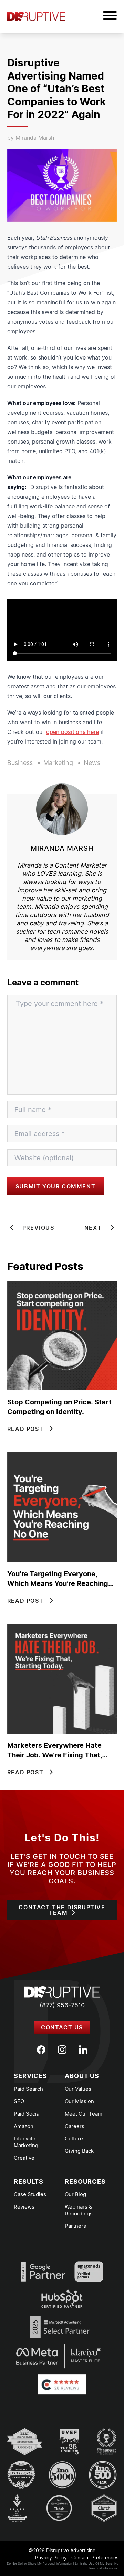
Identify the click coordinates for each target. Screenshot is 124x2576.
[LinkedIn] (83, 2050)
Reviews (24, 2207)
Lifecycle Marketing (26, 2142)
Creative (24, 2158)
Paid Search (28, 2089)
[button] (110, 17)
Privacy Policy (51, 2558)
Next (93, 1228)
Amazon (24, 2126)
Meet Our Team (84, 2114)
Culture (74, 2138)
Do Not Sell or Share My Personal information (39, 2563)
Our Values (78, 2089)
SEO (19, 2101)
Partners (75, 2226)
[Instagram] (62, 2050)
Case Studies (30, 2194)
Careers (75, 2126)
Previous (38, 1228)
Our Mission (79, 2101)
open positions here (73, 732)
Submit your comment (55, 1186)
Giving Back (79, 2151)
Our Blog (75, 2194)
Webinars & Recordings (79, 2210)
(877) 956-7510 (62, 2005)
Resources (85, 2182)
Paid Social (27, 2114)
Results (29, 2182)
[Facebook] (41, 2050)
